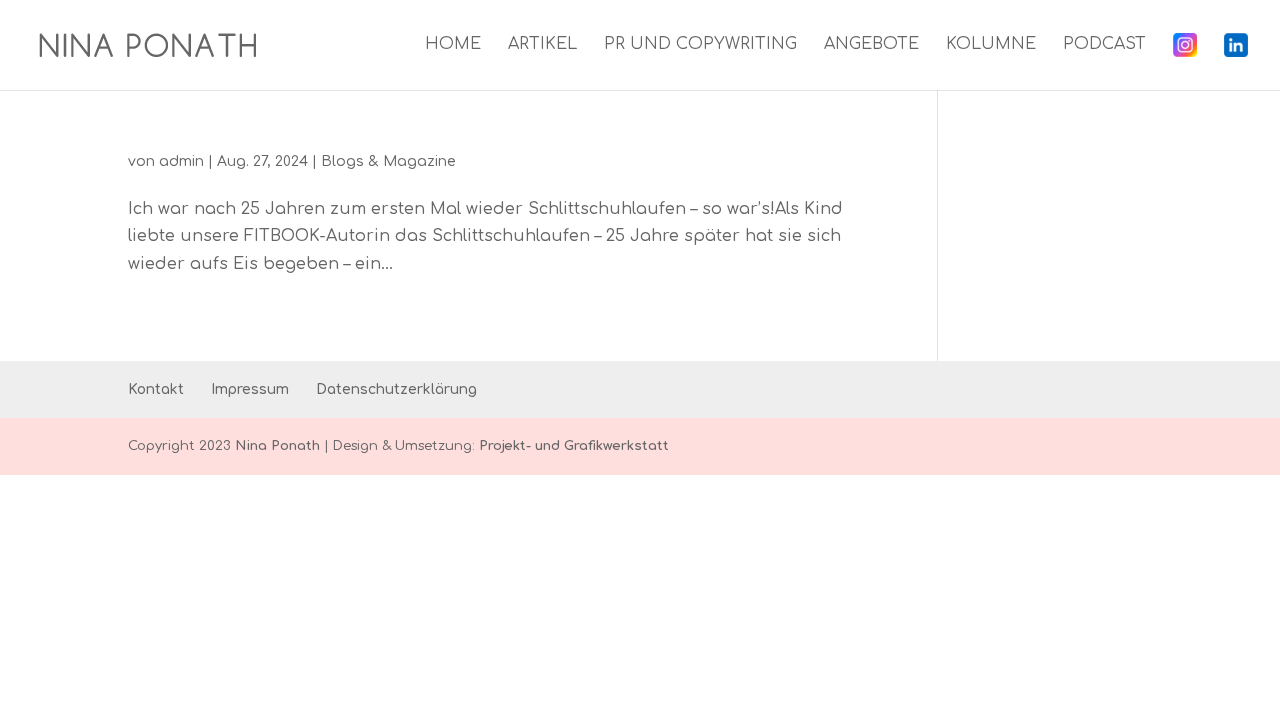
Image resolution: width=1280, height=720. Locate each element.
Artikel (542, 45)
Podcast (1104, 45)
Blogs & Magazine (388, 161)
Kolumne (991, 45)
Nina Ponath (277, 446)
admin (181, 161)
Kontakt (156, 389)
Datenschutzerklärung (396, 389)
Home (453, 45)
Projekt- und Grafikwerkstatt (574, 446)
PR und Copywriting (700, 45)
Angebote (871, 45)
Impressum (250, 389)
